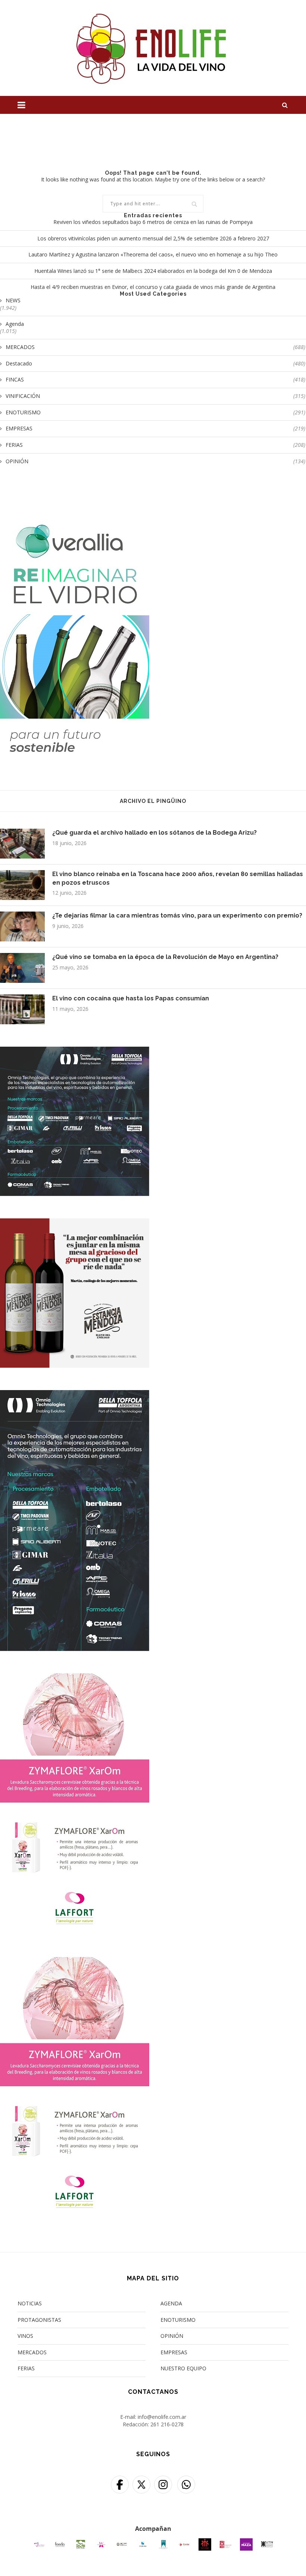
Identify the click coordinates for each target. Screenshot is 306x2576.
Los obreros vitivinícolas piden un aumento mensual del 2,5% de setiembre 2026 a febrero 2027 (153, 238)
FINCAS (155, 379)
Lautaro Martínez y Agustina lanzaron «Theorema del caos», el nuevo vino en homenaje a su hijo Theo (153, 254)
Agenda (15, 324)
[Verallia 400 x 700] (75, 511)
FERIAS (155, 445)
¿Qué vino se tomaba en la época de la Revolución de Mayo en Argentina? (165, 957)
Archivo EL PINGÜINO (153, 801)
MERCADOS (155, 347)
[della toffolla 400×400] (75, 1051)
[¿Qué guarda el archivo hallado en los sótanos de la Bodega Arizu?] (22, 844)
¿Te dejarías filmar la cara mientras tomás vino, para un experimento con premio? (177, 915)
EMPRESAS (155, 428)
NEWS (13, 300)
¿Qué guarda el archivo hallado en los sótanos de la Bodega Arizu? (154, 833)
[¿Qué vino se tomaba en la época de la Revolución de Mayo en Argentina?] (22, 968)
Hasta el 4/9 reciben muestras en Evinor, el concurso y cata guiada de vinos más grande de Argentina (153, 287)
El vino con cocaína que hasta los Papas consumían (131, 998)
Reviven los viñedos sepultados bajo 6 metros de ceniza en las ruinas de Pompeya (153, 222)
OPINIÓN (155, 461)
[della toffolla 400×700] (75, 1395)
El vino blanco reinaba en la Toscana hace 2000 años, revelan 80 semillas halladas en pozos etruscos (178, 878)
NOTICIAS (30, 2303)
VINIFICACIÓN (155, 396)
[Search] (285, 105)
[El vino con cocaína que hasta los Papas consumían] (22, 1009)
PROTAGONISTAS (39, 2320)
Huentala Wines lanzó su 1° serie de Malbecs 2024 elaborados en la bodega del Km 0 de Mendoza (153, 271)
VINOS (25, 2336)
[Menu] (21, 105)
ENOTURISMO (155, 412)
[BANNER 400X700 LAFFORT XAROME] (75, 1678)
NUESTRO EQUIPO (183, 2368)
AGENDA (171, 2303)
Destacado (155, 363)
